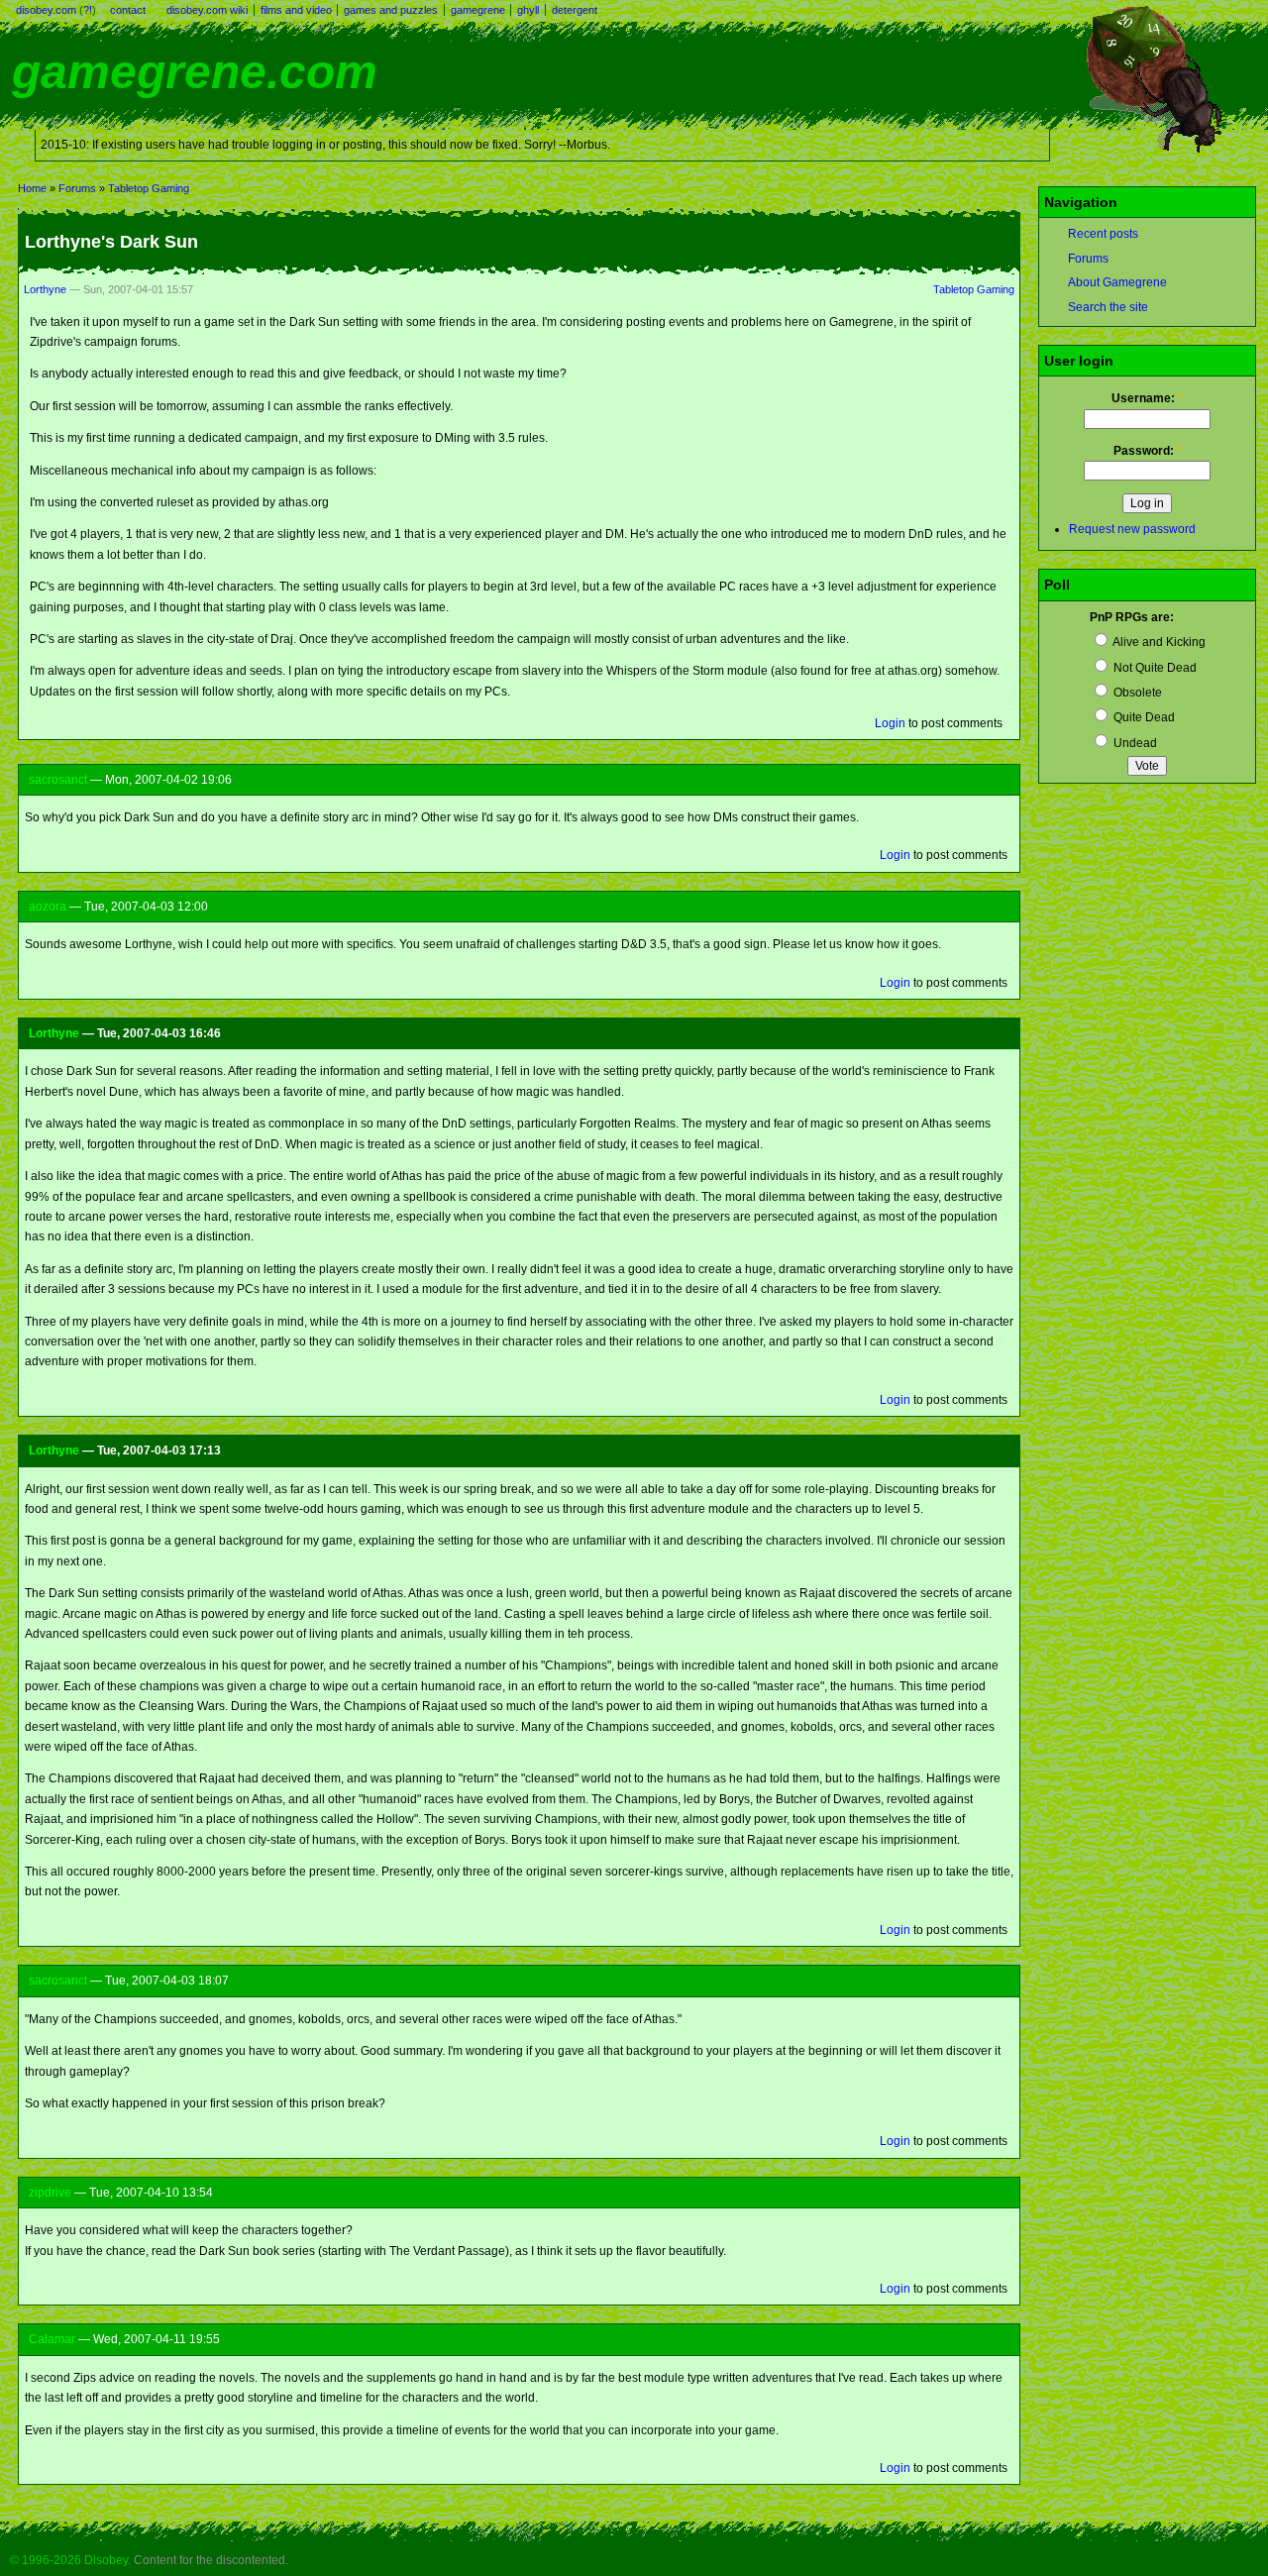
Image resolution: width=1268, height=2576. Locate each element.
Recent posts (1103, 234)
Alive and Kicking (1158, 642)
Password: (1148, 451)
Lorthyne (45, 289)
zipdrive (50, 2193)
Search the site (1108, 307)
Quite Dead (1143, 717)
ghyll (528, 10)
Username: (1147, 398)
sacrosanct (58, 780)
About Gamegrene (1117, 282)
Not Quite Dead (1154, 668)
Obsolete (1136, 693)
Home (32, 188)
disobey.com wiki (207, 10)
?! (88, 10)
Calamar (52, 2339)
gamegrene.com (195, 72)
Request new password (1132, 529)
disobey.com (46, 10)
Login (890, 723)
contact (128, 10)
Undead (1134, 743)
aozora (48, 907)
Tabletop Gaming (149, 188)
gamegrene (478, 10)
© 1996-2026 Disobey (69, 2560)
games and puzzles (391, 10)
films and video (296, 10)
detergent (575, 10)
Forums (77, 188)
